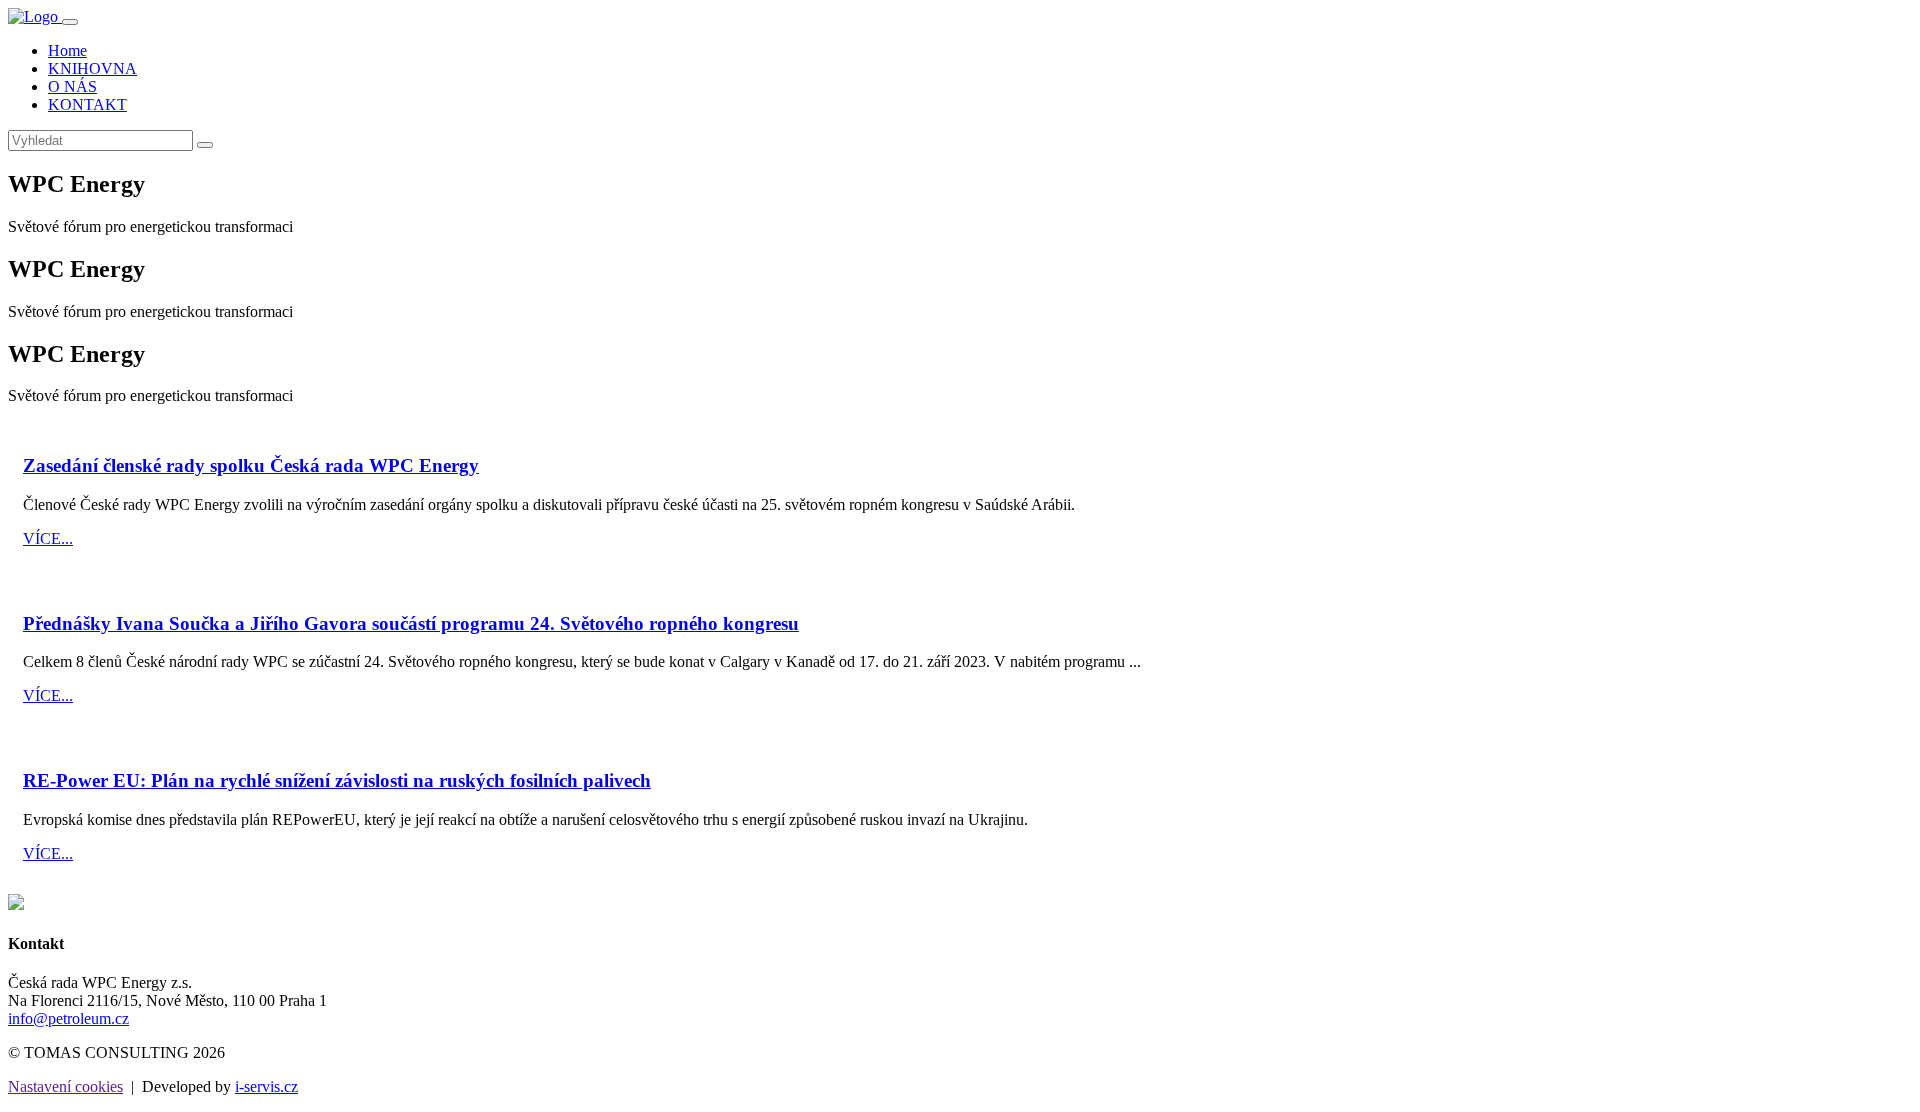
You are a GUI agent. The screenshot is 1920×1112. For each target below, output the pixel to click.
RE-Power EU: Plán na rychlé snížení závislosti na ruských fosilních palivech (337, 780)
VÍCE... (48, 538)
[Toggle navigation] (70, 22)
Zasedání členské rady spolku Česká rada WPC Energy (251, 465)
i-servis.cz (266, 1086)
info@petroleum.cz (68, 1018)
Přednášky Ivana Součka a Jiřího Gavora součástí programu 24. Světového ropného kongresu (411, 623)
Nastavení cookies (65, 1086)
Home (67, 50)
